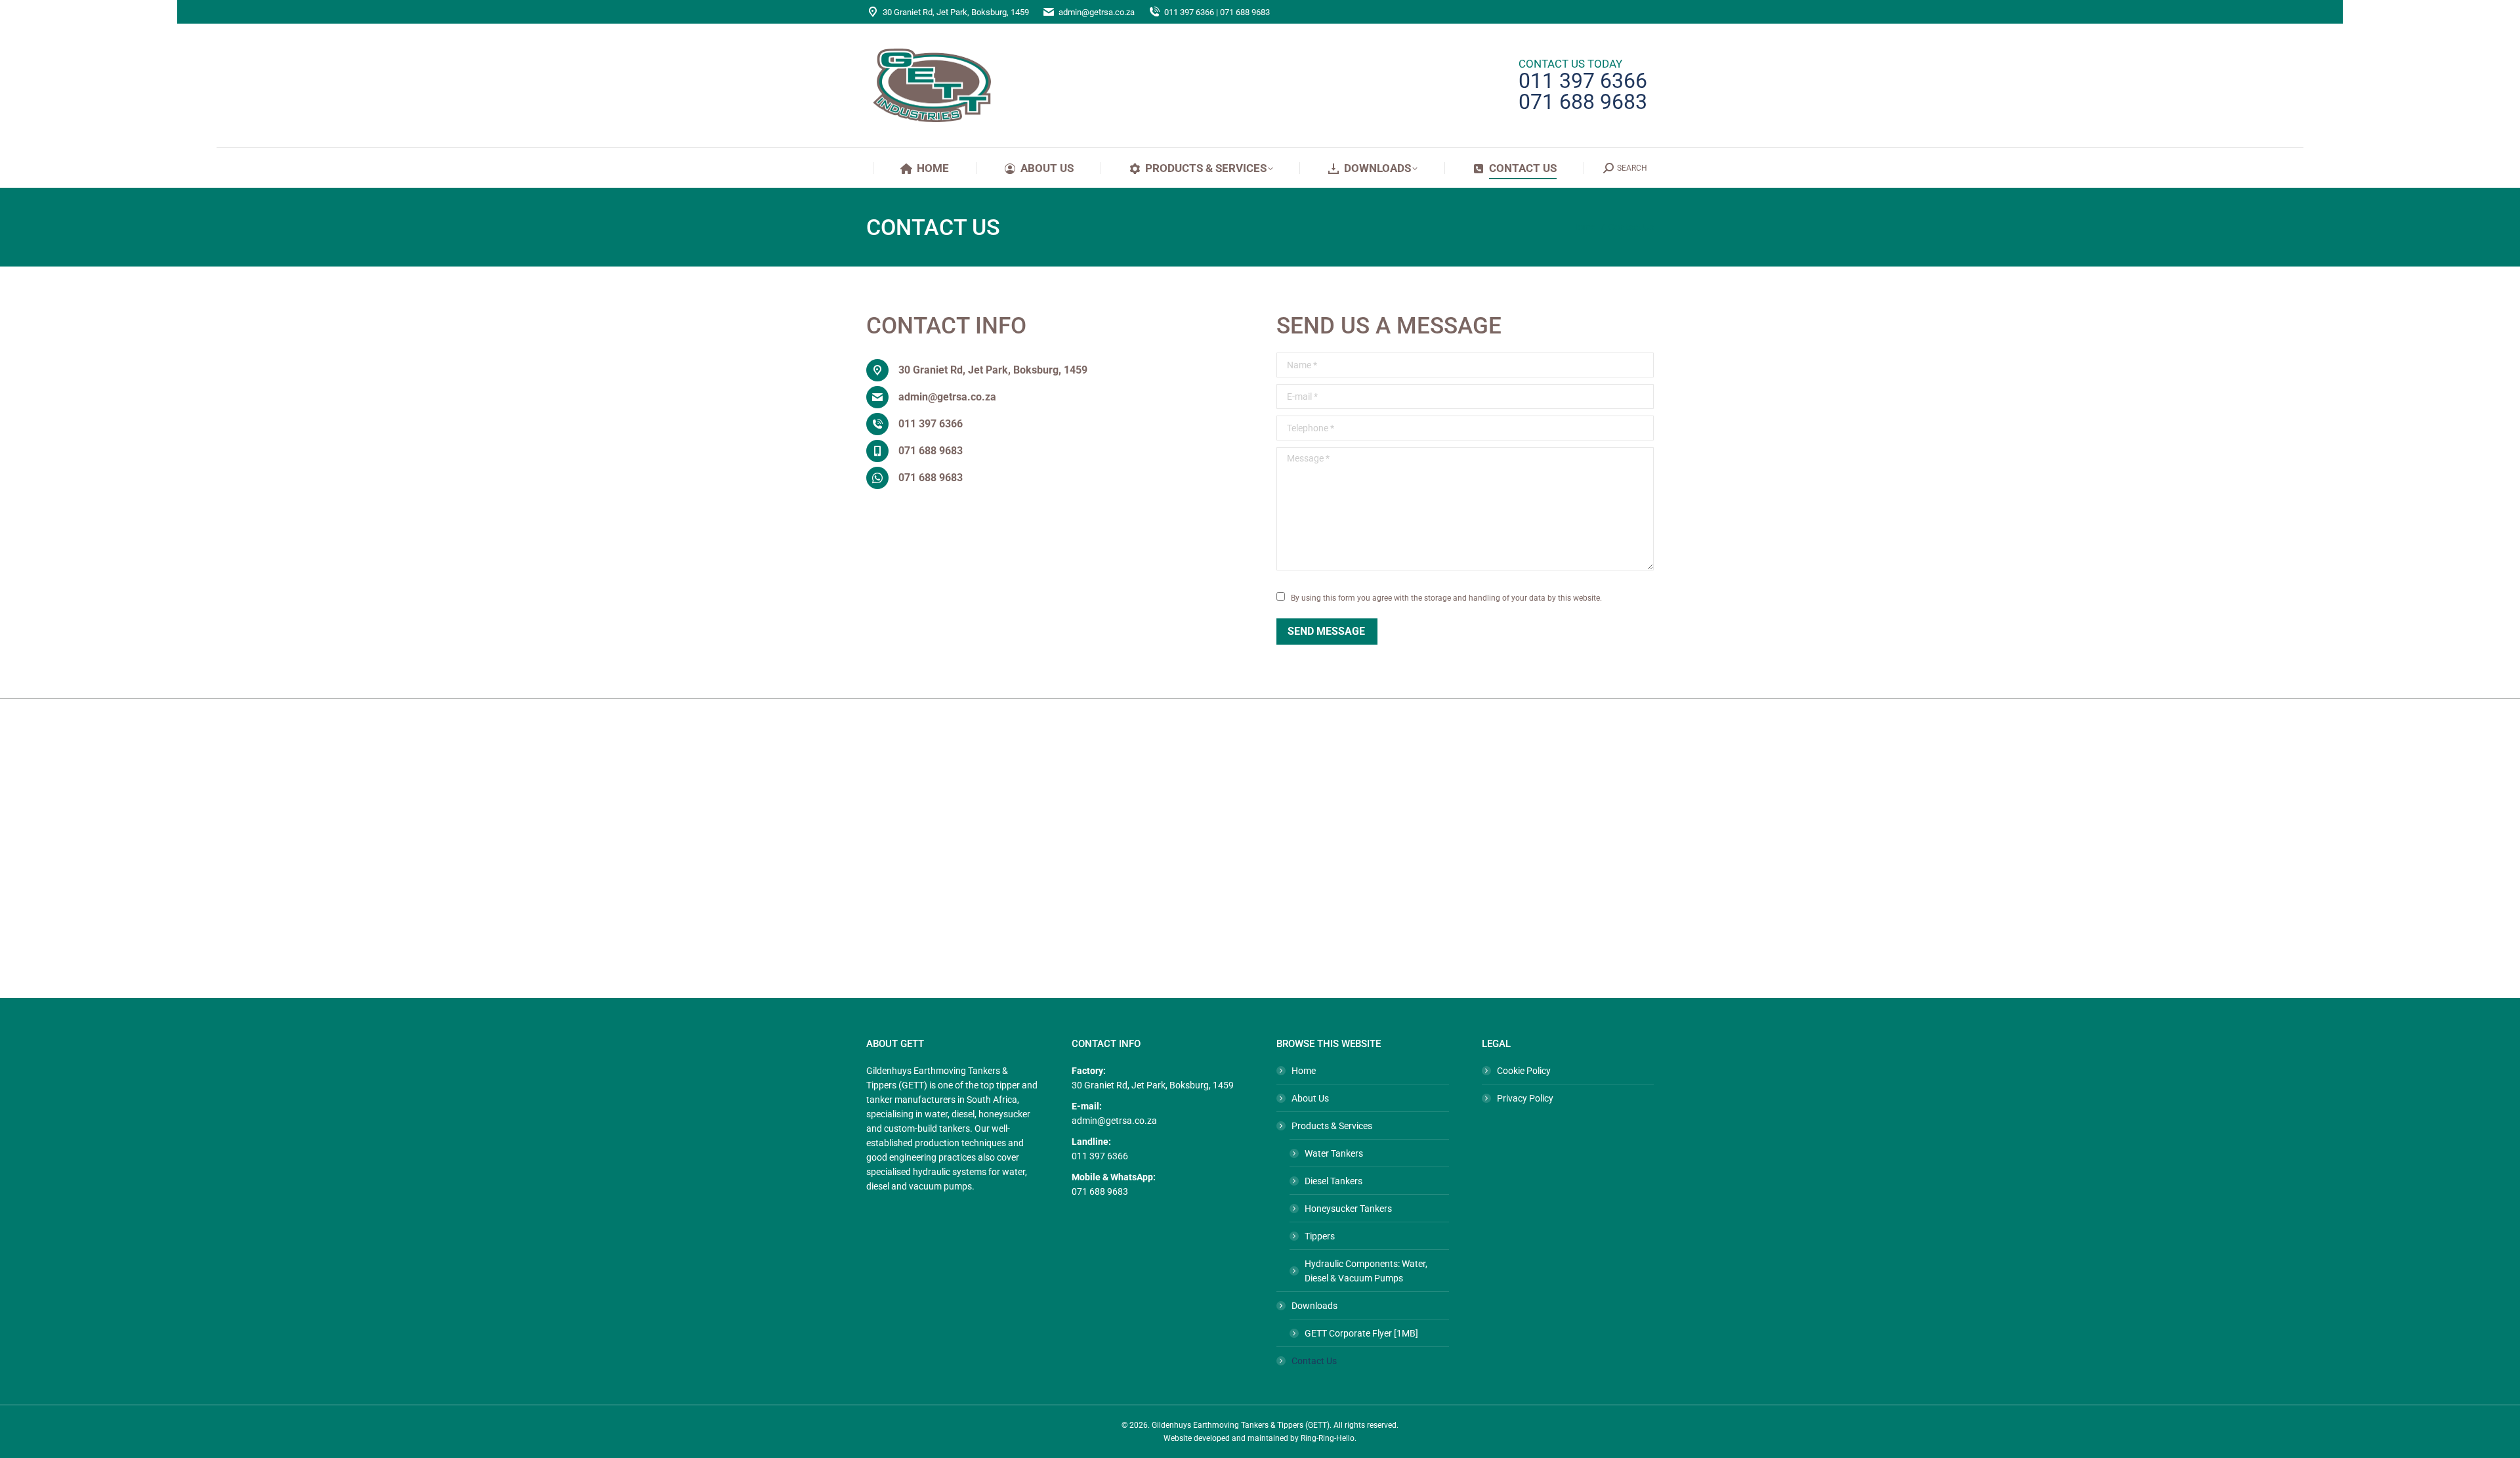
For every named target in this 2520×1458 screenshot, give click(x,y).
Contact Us (1314, 1361)
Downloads (1314, 1306)
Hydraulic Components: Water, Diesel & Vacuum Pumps (1366, 1271)
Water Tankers (1334, 1153)
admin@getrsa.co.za (1097, 12)
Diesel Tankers (1333, 1181)
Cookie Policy (1524, 1071)
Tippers (1320, 1236)
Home (1304, 1071)
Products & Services (1332, 1126)
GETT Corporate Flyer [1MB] (1361, 1333)
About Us (1310, 1098)
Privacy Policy (1525, 1098)
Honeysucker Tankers (1348, 1209)
